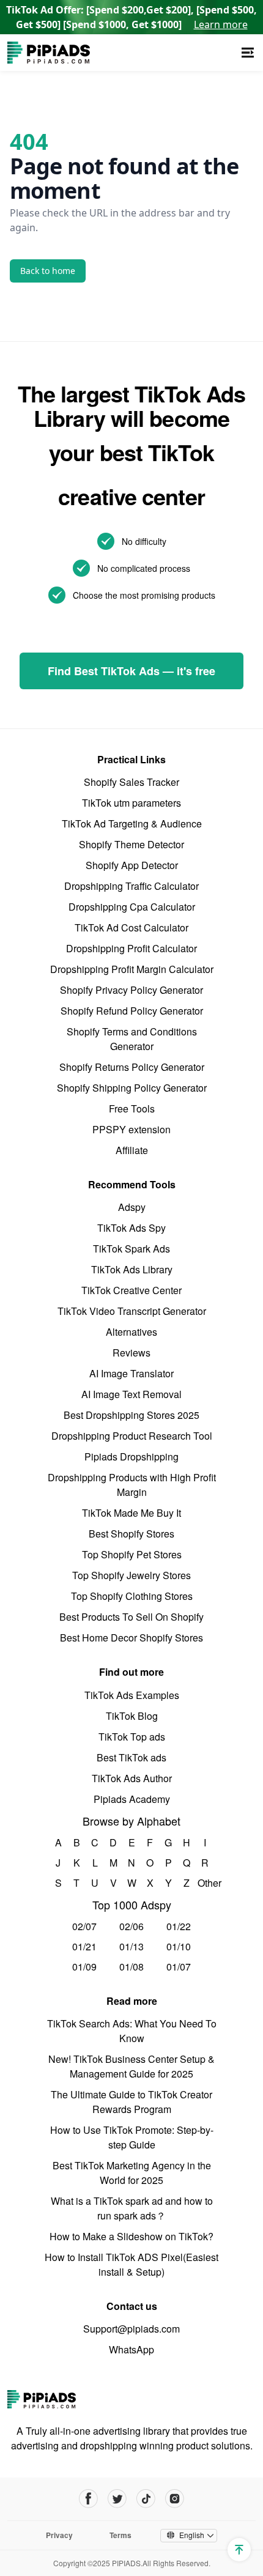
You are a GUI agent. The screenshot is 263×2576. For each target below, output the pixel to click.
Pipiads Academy (132, 1799)
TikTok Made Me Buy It (131, 1513)
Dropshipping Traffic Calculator (131, 886)
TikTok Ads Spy (131, 1228)
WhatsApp (131, 2349)
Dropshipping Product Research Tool (132, 1436)
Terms (120, 2535)
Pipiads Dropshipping (131, 1456)
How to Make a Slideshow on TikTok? (131, 2236)
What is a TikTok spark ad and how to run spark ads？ (132, 2208)
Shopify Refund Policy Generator (132, 1011)
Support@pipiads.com (131, 2329)
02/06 (131, 1926)
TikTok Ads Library (132, 1269)
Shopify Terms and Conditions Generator (132, 1039)
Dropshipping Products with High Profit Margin (132, 1485)
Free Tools (132, 1108)
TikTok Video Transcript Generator (132, 1311)
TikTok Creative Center (131, 1290)
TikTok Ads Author (132, 1778)
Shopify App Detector (132, 865)
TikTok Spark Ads (131, 1249)
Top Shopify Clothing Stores (132, 1596)
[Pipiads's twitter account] (117, 2499)
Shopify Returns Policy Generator (132, 1067)
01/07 (179, 1967)
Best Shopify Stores (131, 1534)
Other (205, 1883)
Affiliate (132, 1150)
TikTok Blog (132, 1716)
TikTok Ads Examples (132, 1695)
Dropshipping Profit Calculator (131, 948)
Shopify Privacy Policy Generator (131, 990)
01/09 (84, 1967)
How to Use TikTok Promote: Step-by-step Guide (132, 2137)
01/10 (179, 1946)
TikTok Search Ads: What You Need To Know (132, 2031)
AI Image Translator (131, 1373)
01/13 (131, 1946)
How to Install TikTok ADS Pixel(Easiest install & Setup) (131, 2264)
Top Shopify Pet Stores (132, 1554)
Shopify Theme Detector (131, 844)
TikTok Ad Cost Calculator (131, 927)
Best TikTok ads (131, 1757)
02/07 (84, 1926)
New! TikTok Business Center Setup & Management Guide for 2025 (131, 2066)
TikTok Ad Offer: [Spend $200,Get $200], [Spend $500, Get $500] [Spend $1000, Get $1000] (131, 17)
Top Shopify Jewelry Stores (131, 1575)
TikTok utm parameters (131, 803)
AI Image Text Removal (131, 1394)
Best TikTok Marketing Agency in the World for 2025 (132, 2173)
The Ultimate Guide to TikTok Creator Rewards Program (131, 2102)
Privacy (59, 2535)
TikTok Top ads (132, 1737)
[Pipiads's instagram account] (175, 2499)
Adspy (132, 1207)
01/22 (179, 1926)
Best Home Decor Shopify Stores (131, 1638)
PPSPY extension (131, 1129)
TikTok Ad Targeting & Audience (132, 824)
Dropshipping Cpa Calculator (132, 907)
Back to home (48, 271)
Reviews (131, 1353)
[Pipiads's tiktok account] (146, 2499)
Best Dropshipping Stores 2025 (131, 1415)
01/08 (131, 1967)
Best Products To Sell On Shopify (131, 1617)
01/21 (84, 1946)
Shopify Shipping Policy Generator (132, 1088)
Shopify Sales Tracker (131, 782)
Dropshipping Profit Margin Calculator (132, 969)
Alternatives (131, 1332)
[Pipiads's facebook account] (88, 2499)
